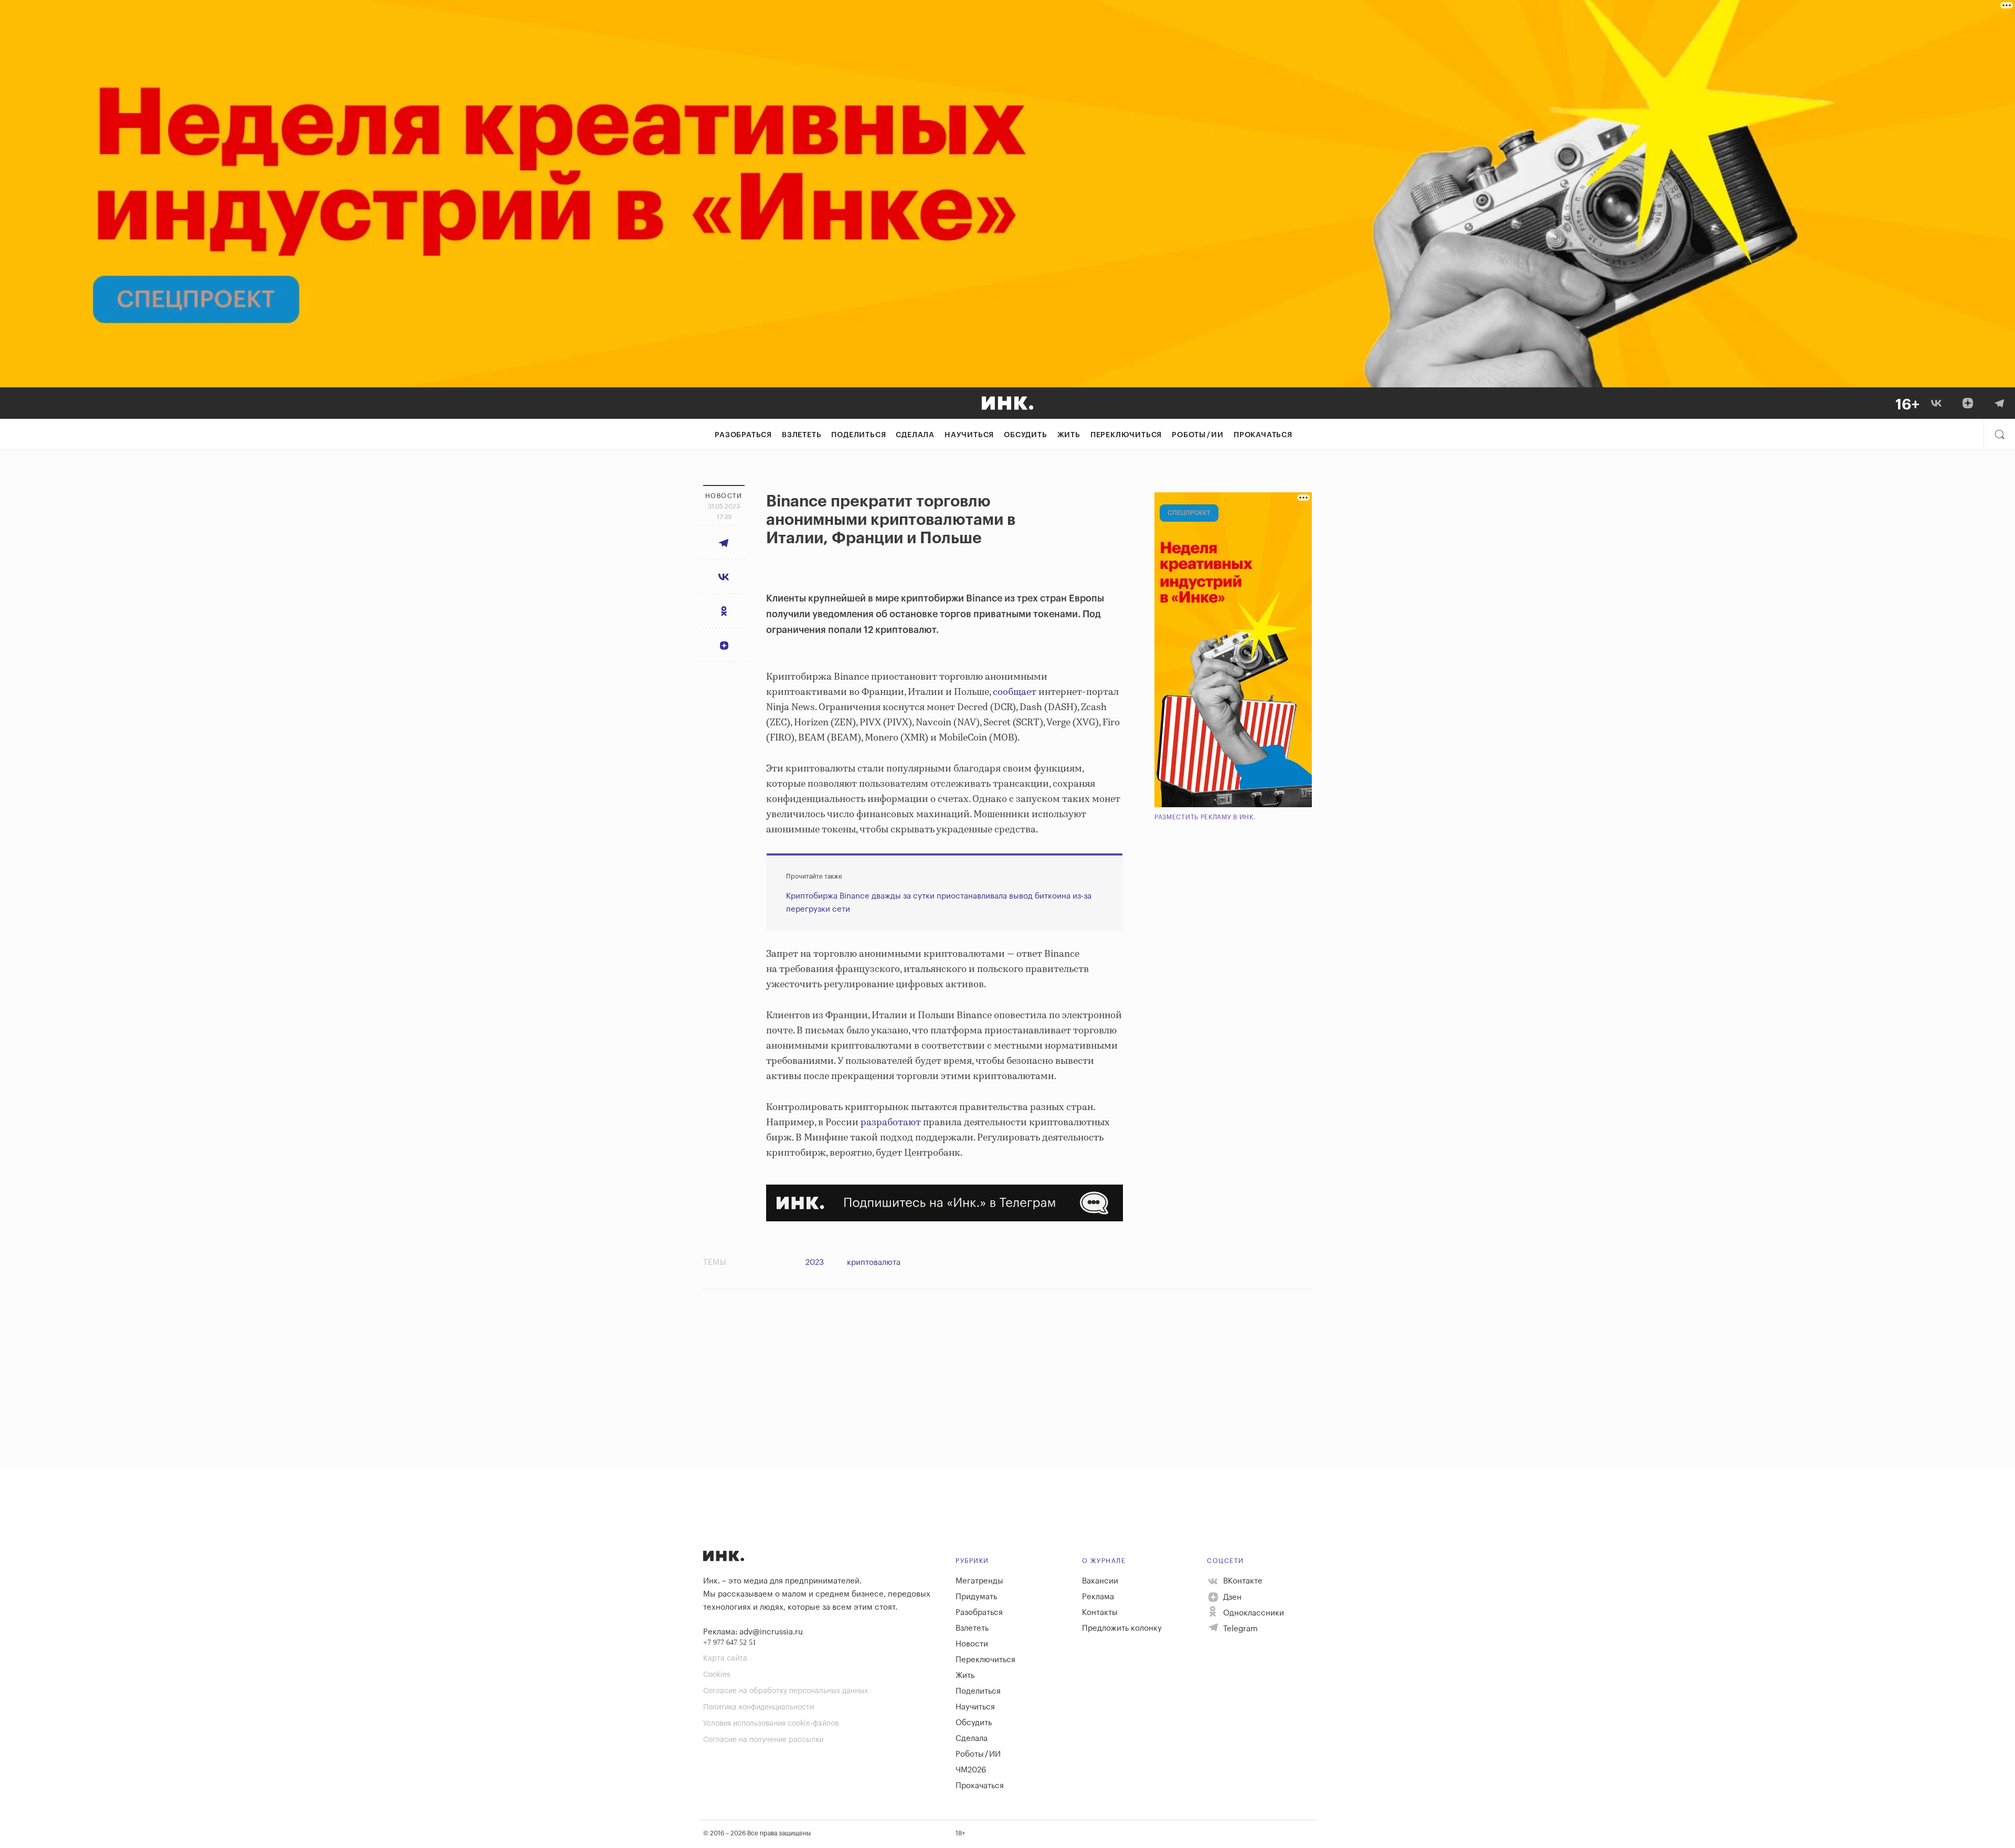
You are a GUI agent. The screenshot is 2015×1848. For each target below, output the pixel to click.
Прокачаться (1263, 435)
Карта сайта (725, 1659)
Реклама (1098, 1597)
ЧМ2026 (971, 1770)
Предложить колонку (1122, 1628)
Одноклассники (1253, 1613)
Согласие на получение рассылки (763, 1740)
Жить (1069, 435)
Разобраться (743, 435)
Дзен (1231, 1597)
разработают (891, 1123)
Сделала (915, 435)
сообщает (1015, 692)
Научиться (969, 435)
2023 (815, 1263)
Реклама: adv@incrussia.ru (753, 1632)
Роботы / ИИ (1198, 435)
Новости (972, 1644)
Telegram (1239, 1629)
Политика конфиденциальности (759, 1707)
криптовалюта (874, 1263)
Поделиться (858, 435)
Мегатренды (979, 1581)
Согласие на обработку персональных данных (786, 1691)
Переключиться (1126, 435)
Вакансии (1100, 1581)
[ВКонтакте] (1936, 403)
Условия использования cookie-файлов (771, 1724)
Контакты (1100, 1613)
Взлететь (802, 435)
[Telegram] (1999, 403)
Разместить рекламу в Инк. (1205, 817)
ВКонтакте (1242, 1581)
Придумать (976, 1597)
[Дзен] (1968, 403)
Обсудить (1025, 435)
